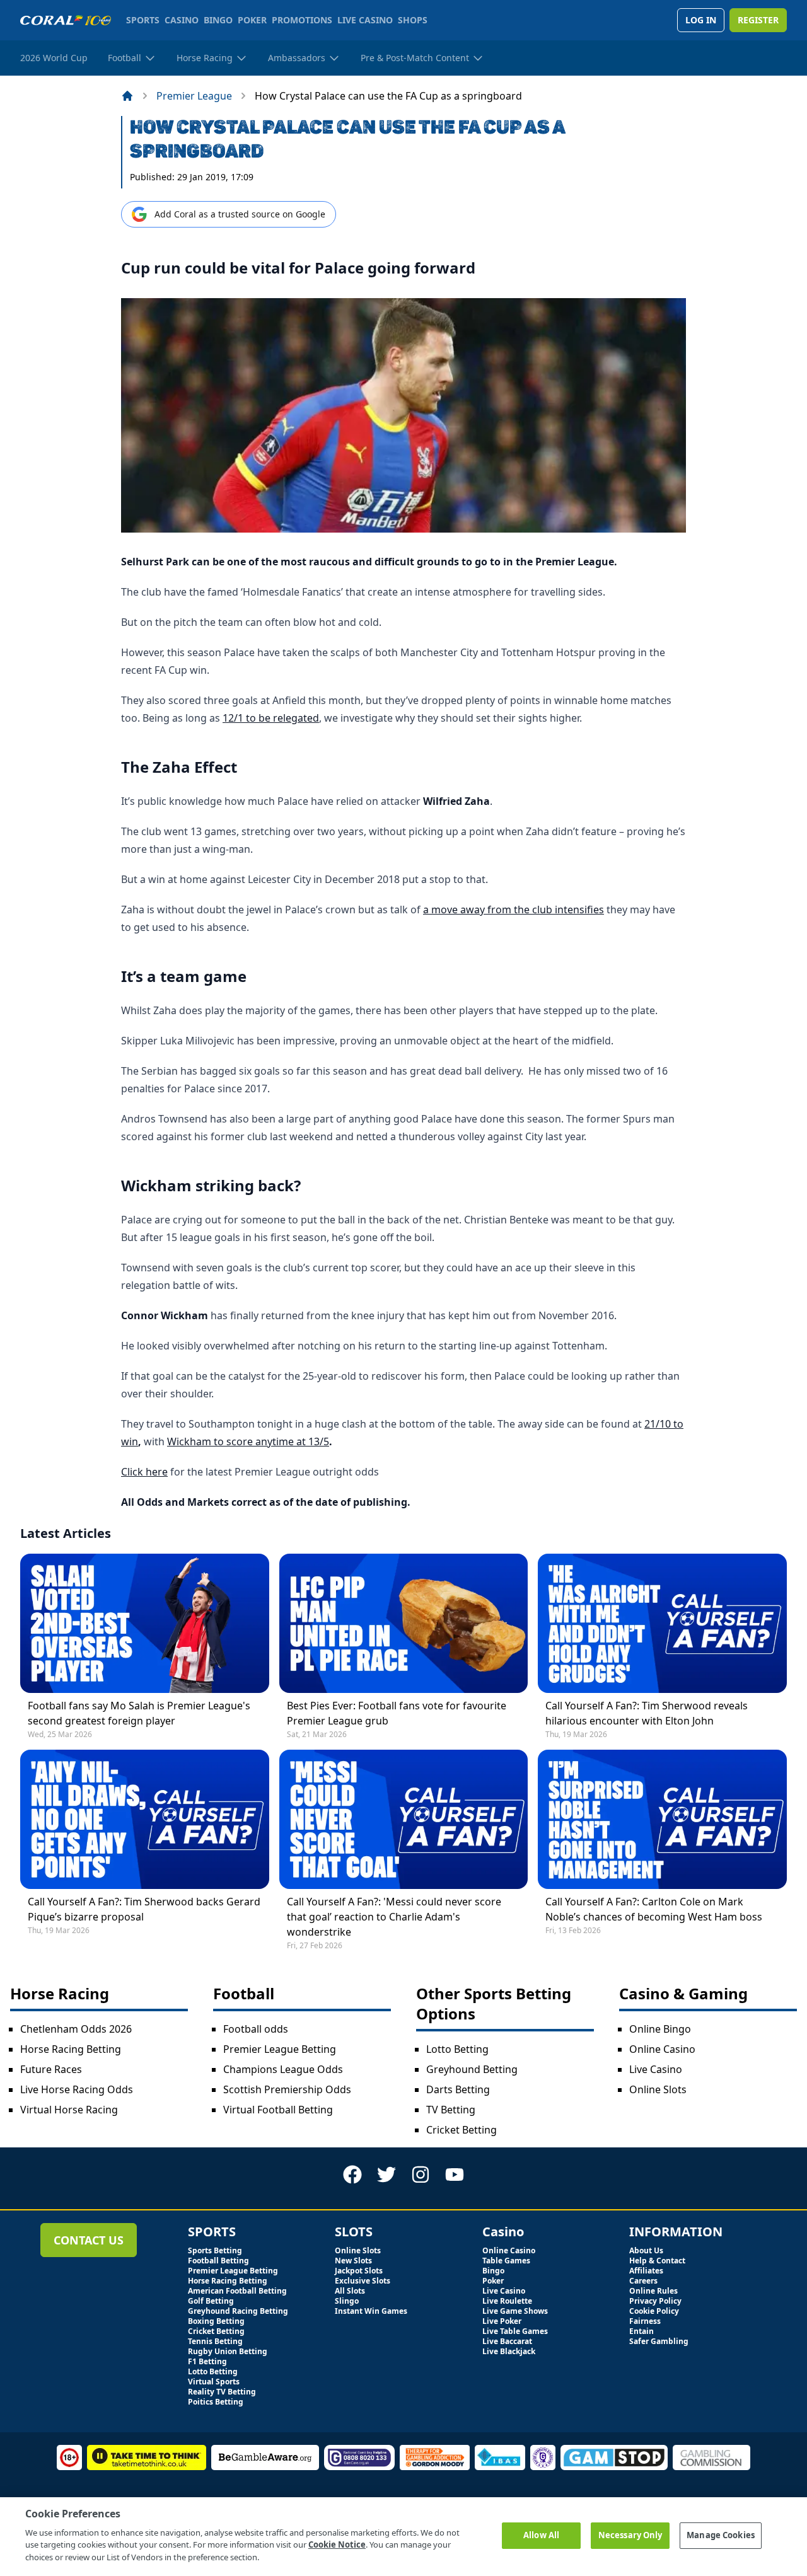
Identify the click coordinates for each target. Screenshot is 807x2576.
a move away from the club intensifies (514, 910)
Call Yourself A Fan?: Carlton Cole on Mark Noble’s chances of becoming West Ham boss (654, 1909)
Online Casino (662, 2049)
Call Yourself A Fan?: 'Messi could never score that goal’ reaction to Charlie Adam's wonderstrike (394, 1917)
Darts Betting (458, 2089)
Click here (144, 1472)
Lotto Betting (457, 2049)
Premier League (194, 96)
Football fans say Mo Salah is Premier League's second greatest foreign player (139, 1713)
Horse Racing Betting (71, 2049)
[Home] (127, 96)
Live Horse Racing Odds (77, 2089)
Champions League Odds (283, 2069)
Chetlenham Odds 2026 (76, 2029)
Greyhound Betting (472, 2069)
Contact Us (89, 2240)
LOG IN (701, 20)
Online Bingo (660, 2029)
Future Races (51, 2069)
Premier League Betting (280, 2049)
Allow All (541, 2535)
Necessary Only (630, 2535)
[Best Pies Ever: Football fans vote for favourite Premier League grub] (404, 1623)
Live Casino (656, 2069)
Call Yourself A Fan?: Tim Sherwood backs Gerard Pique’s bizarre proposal (144, 1909)
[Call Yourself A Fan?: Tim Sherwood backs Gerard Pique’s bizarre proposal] (145, 1819)
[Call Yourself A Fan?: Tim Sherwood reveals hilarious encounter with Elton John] (662, 1623)
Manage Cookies (721, 2535)
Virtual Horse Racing (69, 2110)
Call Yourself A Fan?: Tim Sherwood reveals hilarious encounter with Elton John (647, 1713)
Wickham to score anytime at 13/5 (248, 1441)
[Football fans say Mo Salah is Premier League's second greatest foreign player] (145, 1623)
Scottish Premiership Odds (287, 2089)
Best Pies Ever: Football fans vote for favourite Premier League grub (397, 1713)
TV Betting (451, 2110)
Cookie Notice (337, 2544)
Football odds (256, 2029)
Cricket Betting (462, 2130)
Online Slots (658, 2089)
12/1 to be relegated (271, 718)
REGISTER (758, 20)
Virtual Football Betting (278, 2110)
